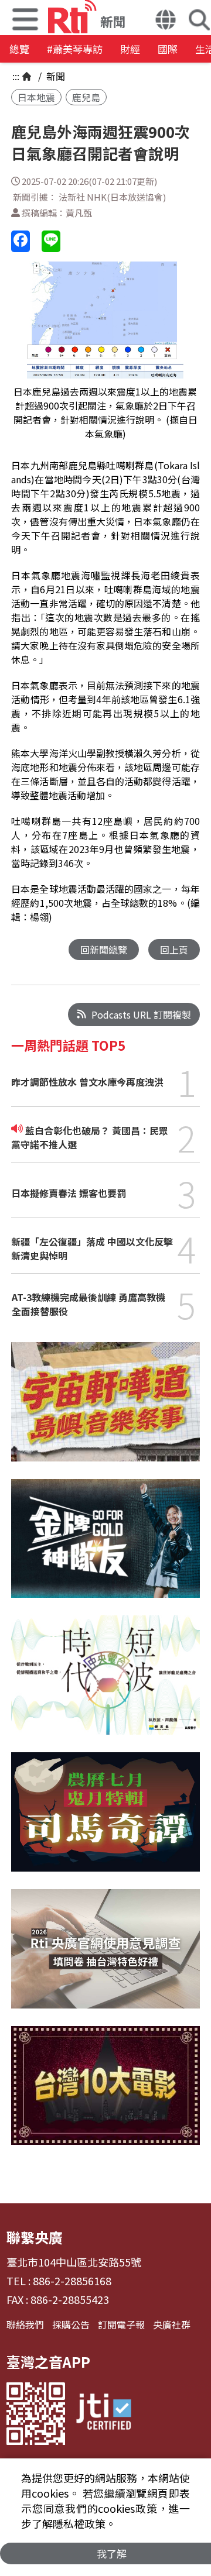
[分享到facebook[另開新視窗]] (21, 241)
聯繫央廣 (35, 2237)
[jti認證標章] (104, 2414)
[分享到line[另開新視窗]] (51, 241)
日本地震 (36, 97)
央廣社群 (172, 2324)
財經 (130, 49)
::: (16, 76)
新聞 (55, 76)
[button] (166, 21)
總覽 (19, 49)
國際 (168, 49)
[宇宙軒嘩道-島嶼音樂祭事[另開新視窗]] (105, 1411)
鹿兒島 (86, 97)
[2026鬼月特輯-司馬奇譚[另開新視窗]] (105, 1821)
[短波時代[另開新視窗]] (105, 1684)
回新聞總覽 (104, 950)
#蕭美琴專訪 (75, 49)
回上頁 (174, 950)
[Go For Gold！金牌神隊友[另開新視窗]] (105, 1547)
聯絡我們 (25, 2324)
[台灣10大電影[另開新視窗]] (105, 2094)
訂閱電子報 (121, 2324)
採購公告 (71, 2324)
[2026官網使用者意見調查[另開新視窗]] (105, 1958)
